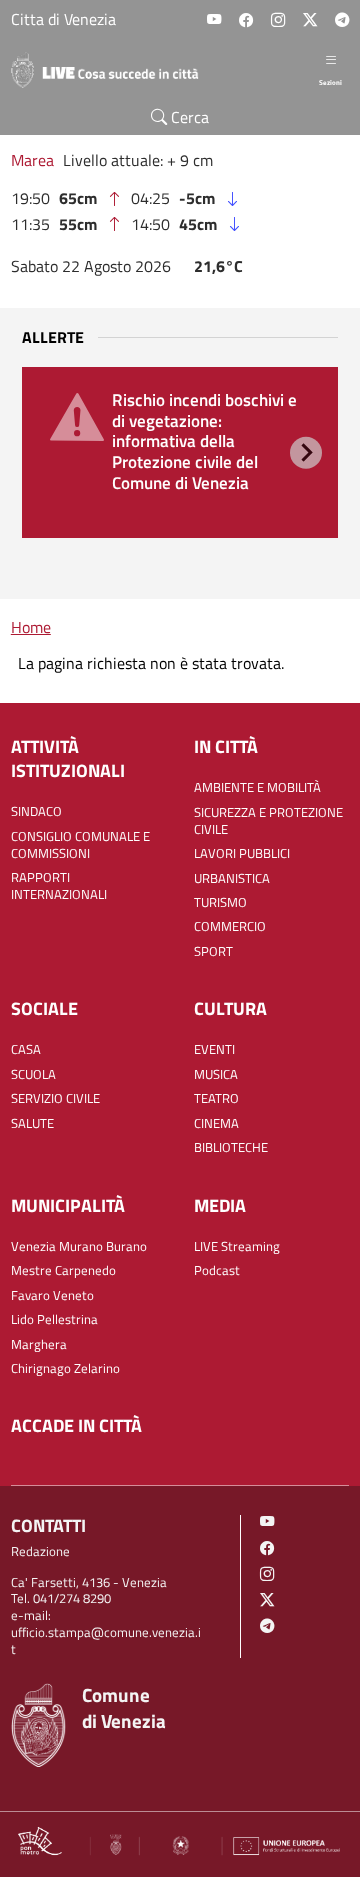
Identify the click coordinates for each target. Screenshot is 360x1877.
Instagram (278, 20)
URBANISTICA (232, 879)
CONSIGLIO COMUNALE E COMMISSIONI (80, 845)
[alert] (180, 452)
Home (31, 627)
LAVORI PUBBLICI (242, 854)
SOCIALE (44, 1009)
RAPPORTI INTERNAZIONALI (59, 886)
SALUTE (32, 1124)
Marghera (39, 1345)
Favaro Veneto (52, 1296)
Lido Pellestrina (54, 1320)
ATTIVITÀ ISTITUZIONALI (68, 759)
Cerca (188, 117)
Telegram (342, 20)
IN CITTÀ (226, 747)
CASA (26, 1050)
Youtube (214, 20)
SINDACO (36, 812)
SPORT (213, 952)
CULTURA (230, 1009)
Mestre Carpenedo (63, 1271)
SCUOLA (33, 1075)
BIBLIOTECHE (231, 1148)
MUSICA (216, 1075)
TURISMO (220, 903)
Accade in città (76, 1426)
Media (220, 1206)
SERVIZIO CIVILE (55, 1099)
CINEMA (216, 1124)
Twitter (310, 20)
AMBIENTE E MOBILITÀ (257, 788)
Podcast (217, 1271)
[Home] (112, 70)
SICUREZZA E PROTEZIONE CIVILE (268, 821)
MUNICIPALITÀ (68, 1206)
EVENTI (214, 1050)
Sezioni (330, 82)
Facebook (246, 20)
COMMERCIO (230, 927)
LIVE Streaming (237, 1247)
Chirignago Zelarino (65, 1369)
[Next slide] (306, 452)
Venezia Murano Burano (79, 1247)
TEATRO (216, 1099)
